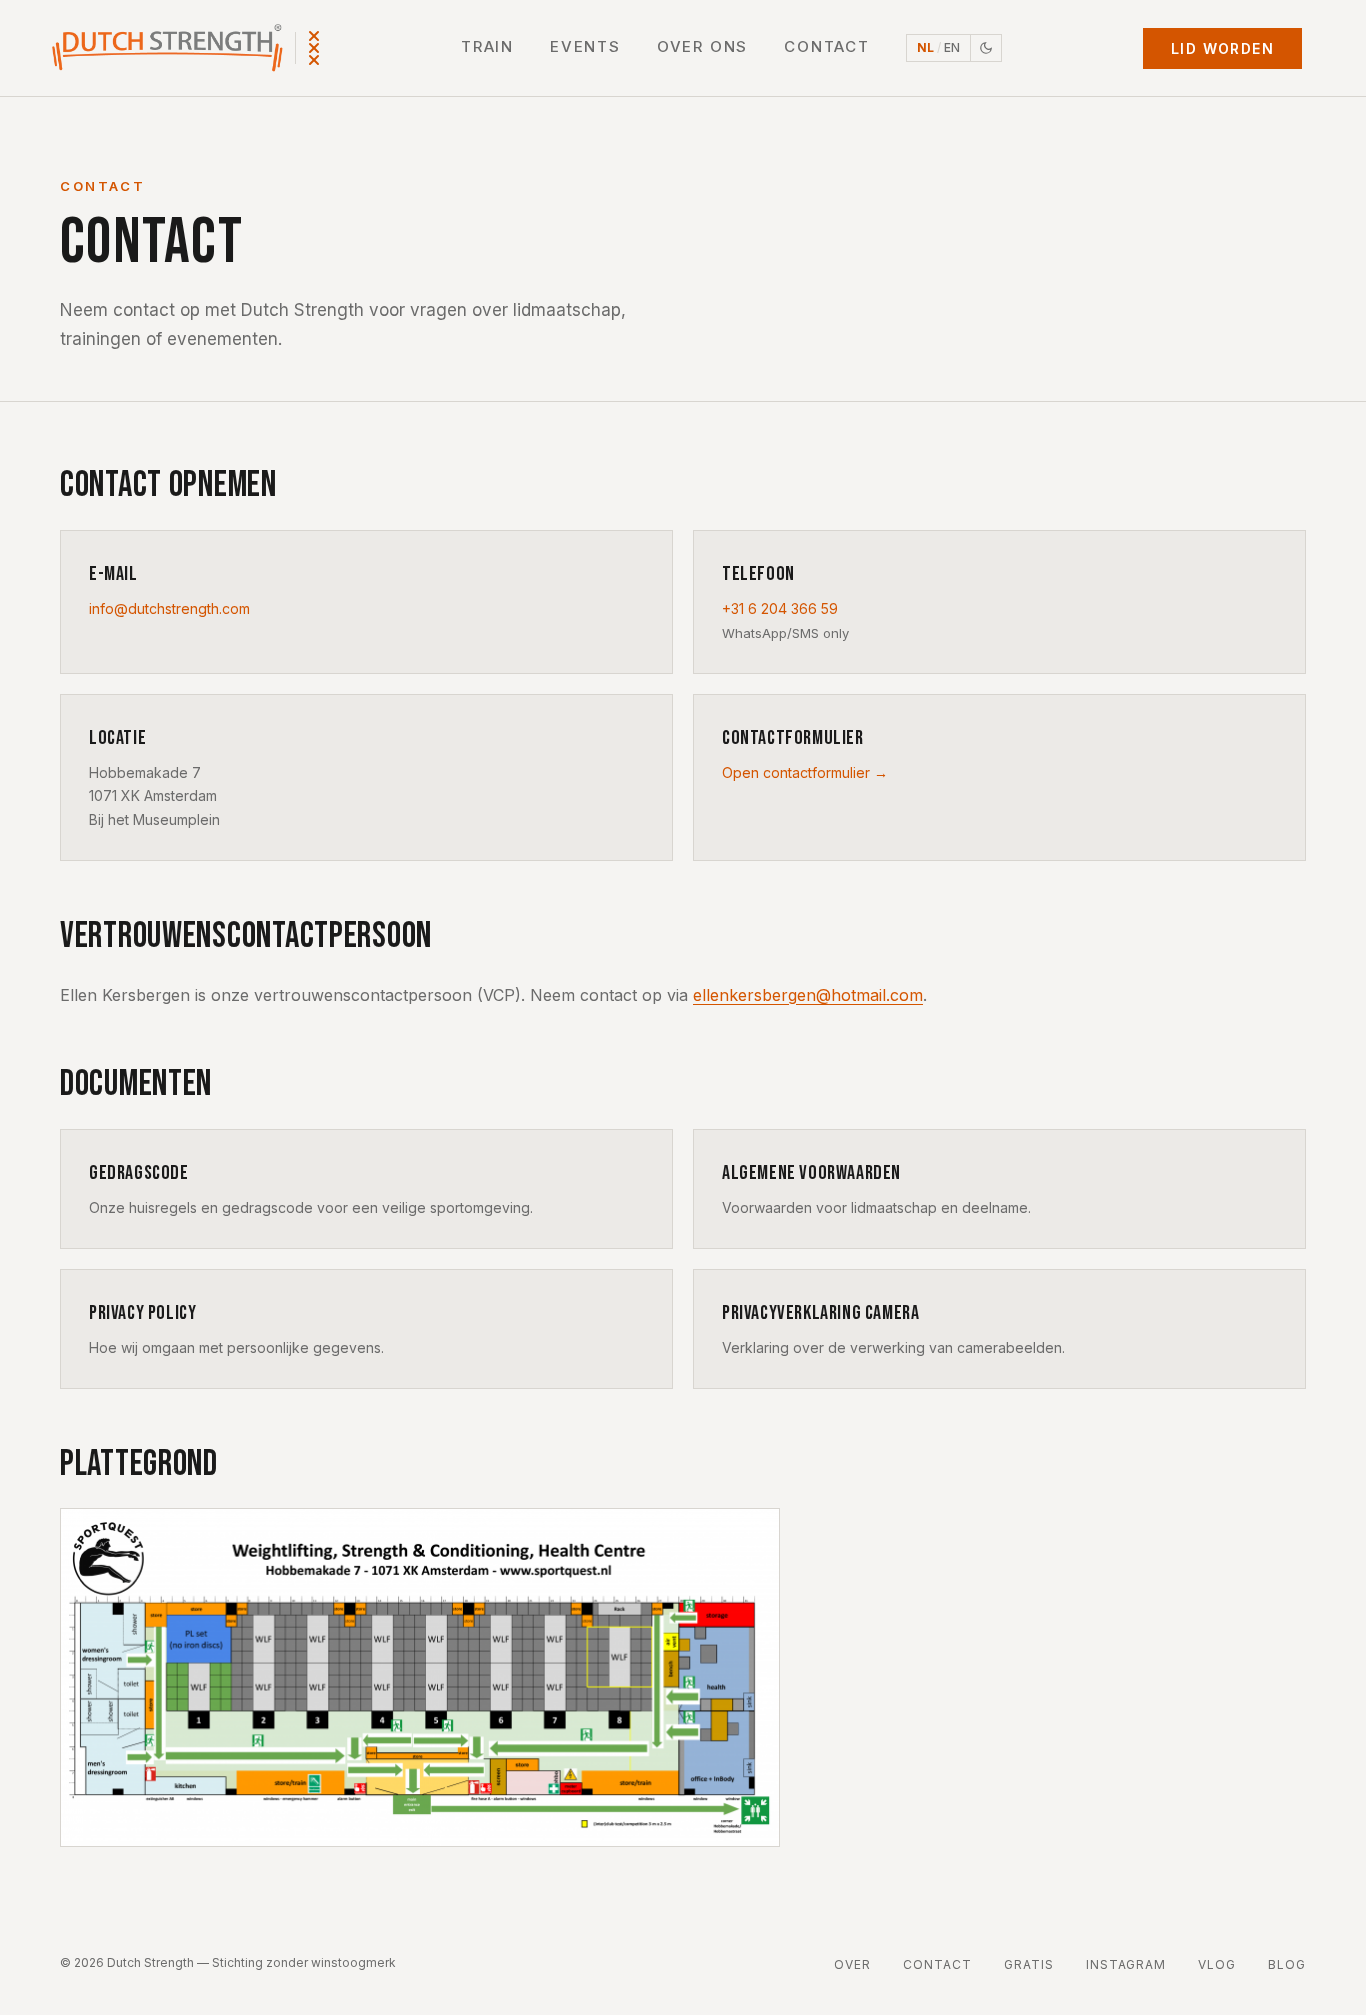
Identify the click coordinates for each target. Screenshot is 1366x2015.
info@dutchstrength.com (169, 608)
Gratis (1029, 1964)
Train (487, 46)
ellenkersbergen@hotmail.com (808, 995)
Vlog (1217, 1964)
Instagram (1126, 1964)
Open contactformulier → (805, 772)
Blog (1287, 1964)
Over (852, 1964)
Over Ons (702, 46)
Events (585, 46)
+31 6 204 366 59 (780, 608)
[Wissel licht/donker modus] (986, 48)
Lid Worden (1222, 48)
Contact (827, 46)
